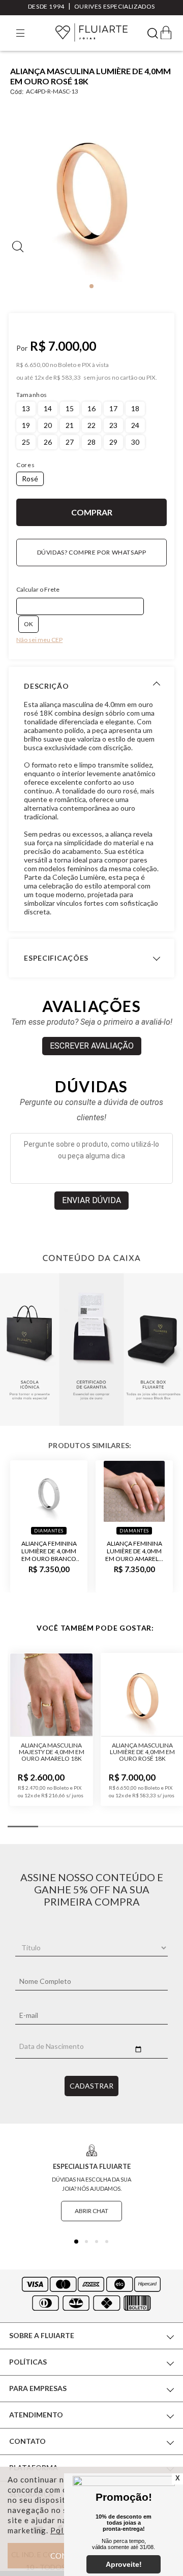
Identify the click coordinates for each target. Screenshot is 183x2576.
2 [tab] (86, 2242)
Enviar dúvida (91, 1200)
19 (26, 425)
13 (26, 408)
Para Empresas (38, 2388)
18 (135, 408)
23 (113, 425)
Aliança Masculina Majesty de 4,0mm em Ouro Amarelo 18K (52, 1752)
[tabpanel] (91, 192)
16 (91, 408)
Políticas (28, 2362)
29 (113, 442)
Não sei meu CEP (39, 640)
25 (26, 442)
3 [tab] (97, 2242)
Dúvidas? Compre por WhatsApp (92, 552)
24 (135, 425)
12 (39, 378)
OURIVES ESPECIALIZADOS (115, 6)
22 (91, 425)
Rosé (30, 479)
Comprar (91, 512)
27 (70, 442)
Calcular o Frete (38, 589)
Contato (27, 2441)
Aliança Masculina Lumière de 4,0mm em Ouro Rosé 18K (142, 1752)
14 (48, 408)
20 (48, 425)
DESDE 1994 (46, 6)
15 (70, 408)
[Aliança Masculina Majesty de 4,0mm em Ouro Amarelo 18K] (51, 1695)
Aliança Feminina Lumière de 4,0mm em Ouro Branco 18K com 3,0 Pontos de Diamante (49, 1551)
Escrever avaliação (92, 1046)
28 (91, 442)
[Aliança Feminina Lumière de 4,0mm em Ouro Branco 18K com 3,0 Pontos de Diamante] (49, 1491)
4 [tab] (107, 2242)
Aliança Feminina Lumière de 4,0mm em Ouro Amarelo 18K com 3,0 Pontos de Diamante (134, 1551)
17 (113, 408)
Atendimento (36, 2415)
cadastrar (91, 2086)
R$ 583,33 (67, 378)
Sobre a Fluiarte (42, 2335)
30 (135, 442)
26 (48, 442)
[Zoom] (91, 191)
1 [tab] (91, 286)
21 (70, 425)
